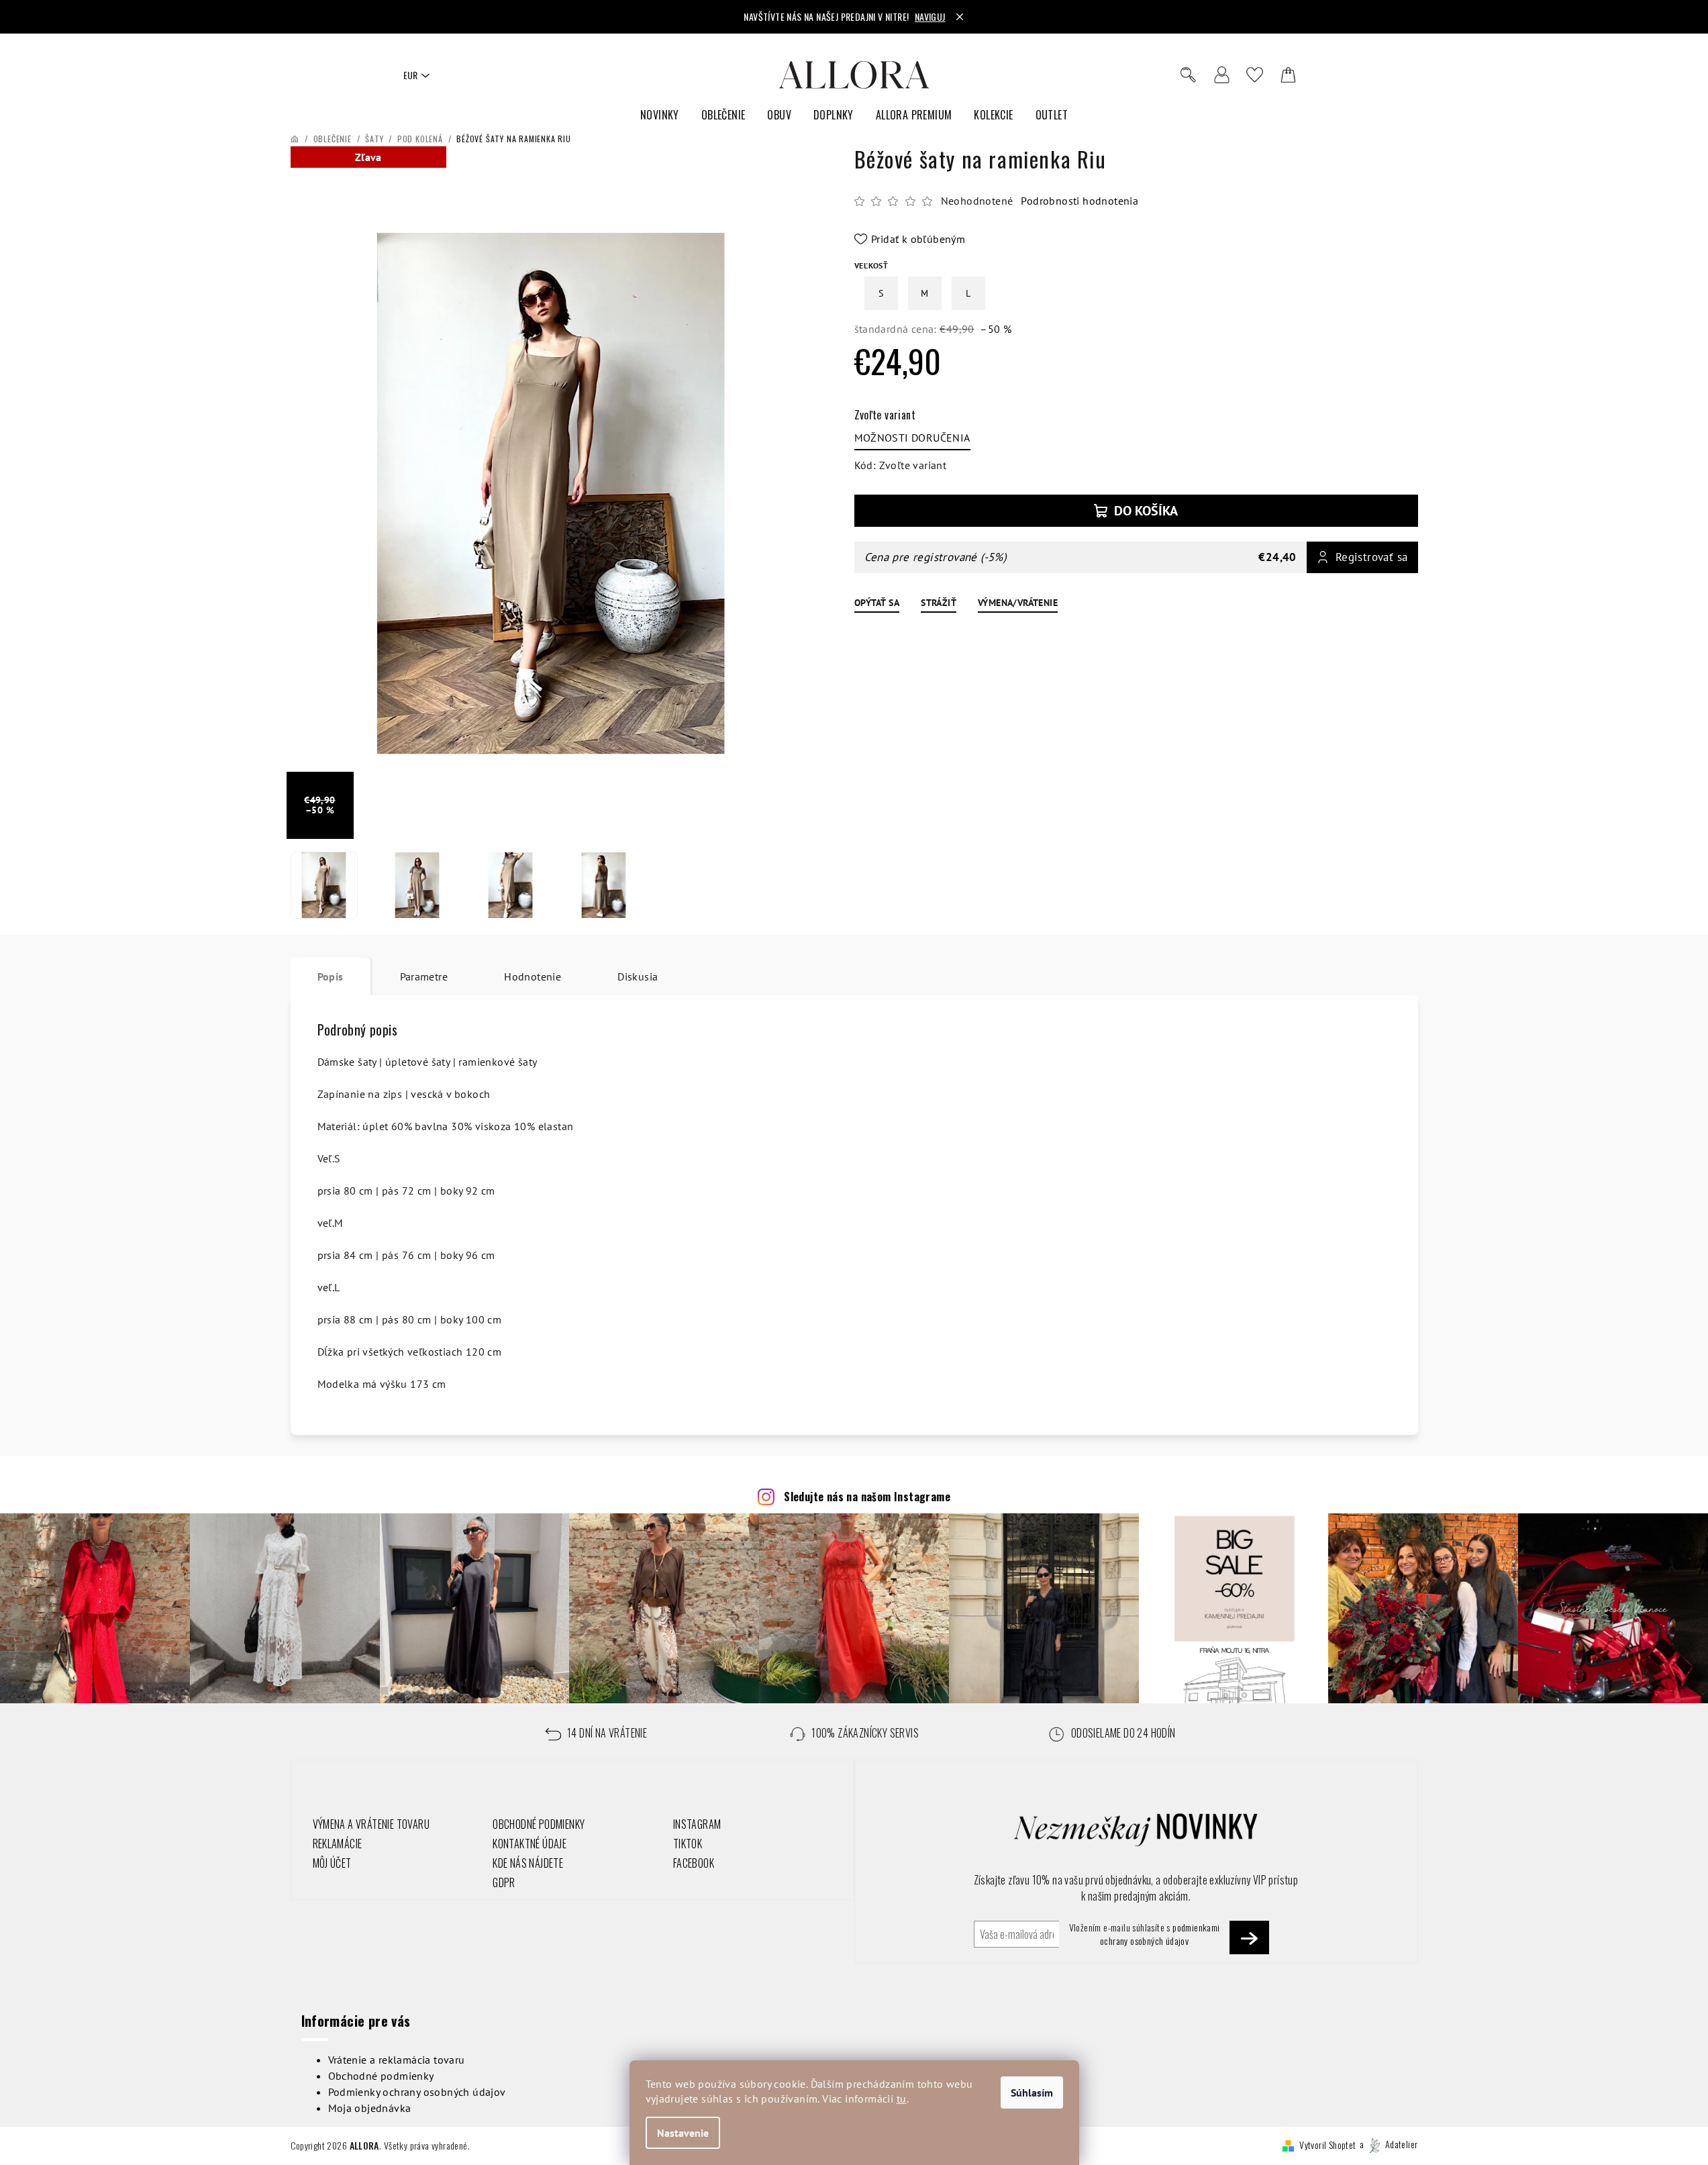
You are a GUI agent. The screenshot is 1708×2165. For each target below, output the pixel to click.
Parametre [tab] (424, 976)
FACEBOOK (694, 1863)
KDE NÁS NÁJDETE (528, 1863)
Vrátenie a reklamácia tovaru (397, 2060)
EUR (410, 75)
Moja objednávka (370, 2108)
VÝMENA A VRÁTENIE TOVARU (371, 1824)
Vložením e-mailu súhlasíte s (1145, 1934)
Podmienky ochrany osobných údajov (417, 2092)
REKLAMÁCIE (338, 1844)
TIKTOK (688, 1844)
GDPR (504, 1882)
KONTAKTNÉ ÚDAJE (530, 1844)
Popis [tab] (331, 976)
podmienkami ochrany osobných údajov (1160, 1934)
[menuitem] (660, 115)
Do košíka (1146, 511)
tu (902, 2099)
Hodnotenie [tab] (533, 976)
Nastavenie (683, 2133)
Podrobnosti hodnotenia (1079, 201)
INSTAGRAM (697, 1824)
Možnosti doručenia (912, 438)
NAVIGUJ (930, 16)
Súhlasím (1032, 2093)
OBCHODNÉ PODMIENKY (539, 1824)
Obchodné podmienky (381, 2076)
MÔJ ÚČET (332, 1863)
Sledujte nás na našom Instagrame (867, 1497)
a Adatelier (1389, 2144)
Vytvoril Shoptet (1327, 2144)
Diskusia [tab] (638, 976)
